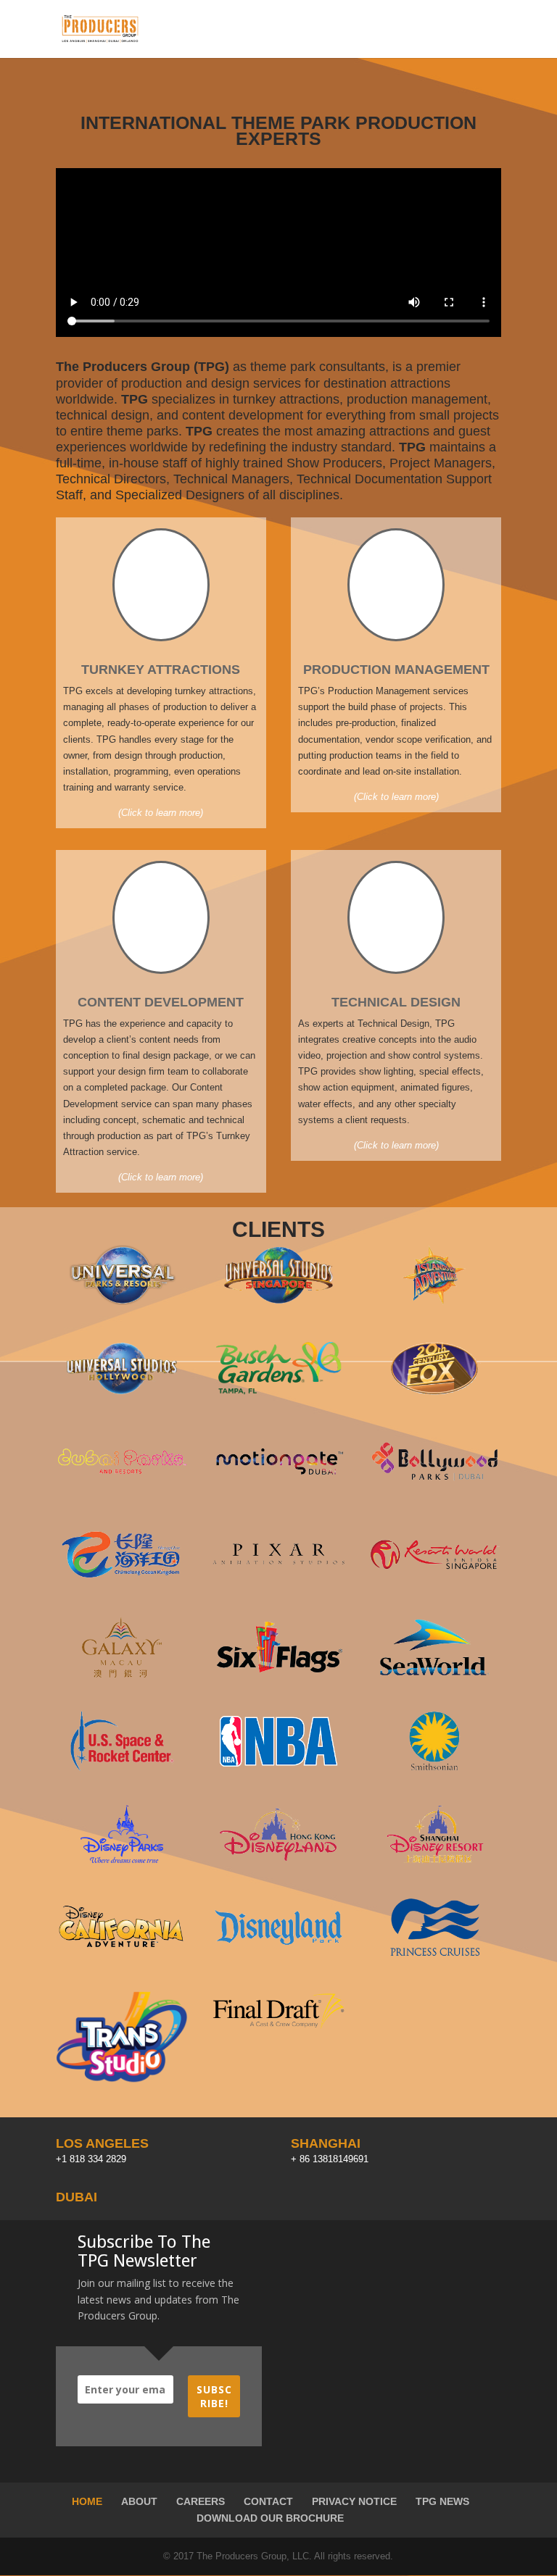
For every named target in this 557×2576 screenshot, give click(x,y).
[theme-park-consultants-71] (435, 1395)
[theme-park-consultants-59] (435, 1581)
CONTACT (268, 2501)
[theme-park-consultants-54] (278, 1488)
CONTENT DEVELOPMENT (161, 1002)
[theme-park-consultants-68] (278, 1954)
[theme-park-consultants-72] (278, 1302)
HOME (87, 2501)
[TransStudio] (122, 2081)
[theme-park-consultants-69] (122, 1860)
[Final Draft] (278, 2028)
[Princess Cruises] (435, 1954)
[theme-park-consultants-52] (278, 1395)
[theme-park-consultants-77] (122, 1488)
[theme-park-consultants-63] (278, 1860)
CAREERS (201, 2501)
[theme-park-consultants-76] (122, 1674)
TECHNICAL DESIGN (396, 1002)
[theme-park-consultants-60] (278, 1674)
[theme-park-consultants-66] (278, 1768)
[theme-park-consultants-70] (122, 1302)
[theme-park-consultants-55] (435, 1488)
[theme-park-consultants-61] (435, 1674)
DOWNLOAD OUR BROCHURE (270, 2518)
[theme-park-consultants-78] (435, 1860)
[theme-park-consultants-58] (278, 1581)
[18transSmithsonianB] (435, 1768)
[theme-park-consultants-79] (435, 1302)
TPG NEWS (442, 2501)
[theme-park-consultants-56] (122, 1581)
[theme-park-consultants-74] (122, 1395)
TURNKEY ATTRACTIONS (161, 670)
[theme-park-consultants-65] (122, 1954)
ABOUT (139, 2501)
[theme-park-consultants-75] (122, 1768)
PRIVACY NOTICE (354, 2501)
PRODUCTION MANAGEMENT (396, 670)
